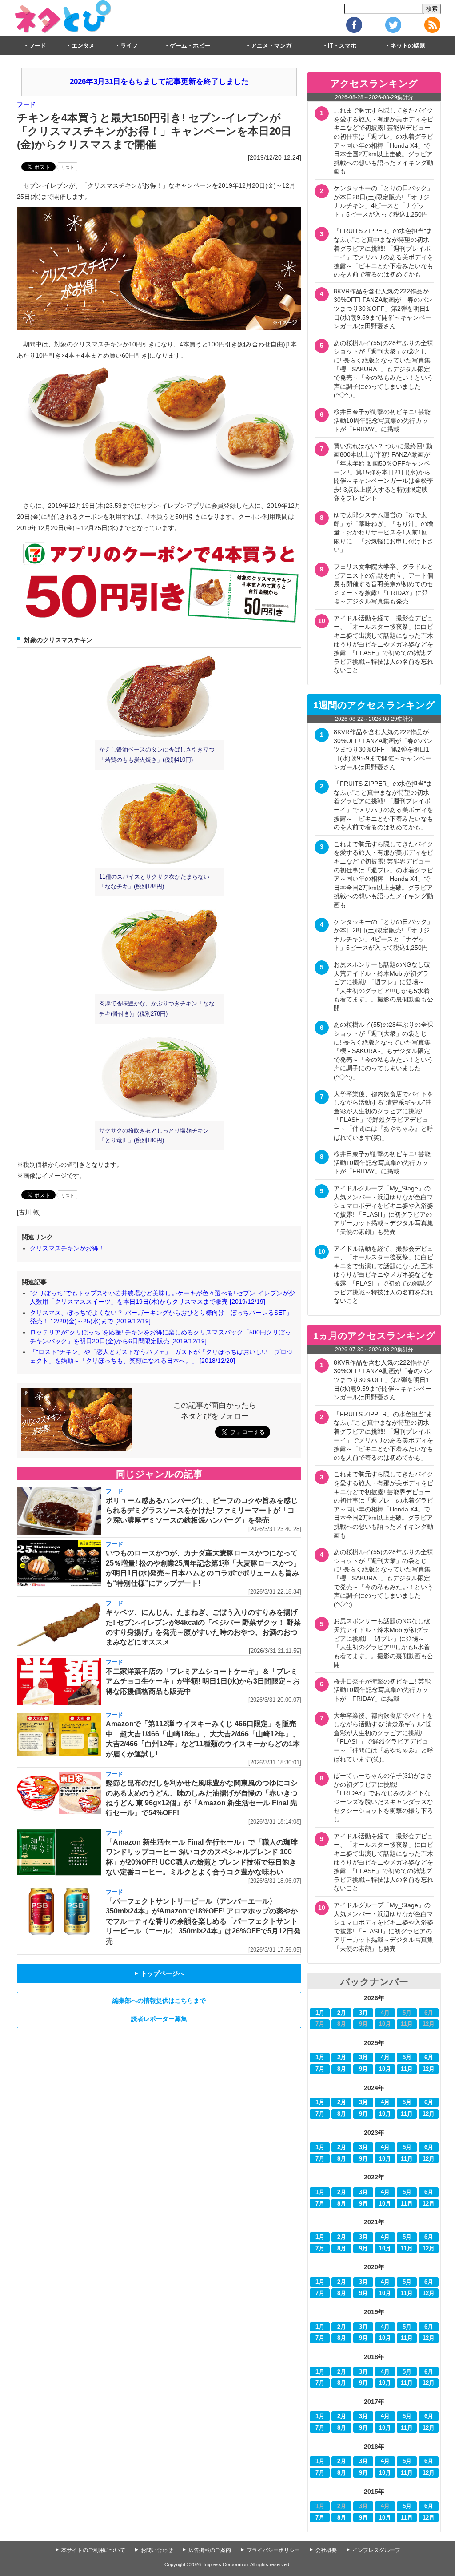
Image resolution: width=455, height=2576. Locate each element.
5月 (407, 2058)
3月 (363, 2013)
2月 (342, 2013)
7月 (320, 2069)
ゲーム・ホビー (190, 46)
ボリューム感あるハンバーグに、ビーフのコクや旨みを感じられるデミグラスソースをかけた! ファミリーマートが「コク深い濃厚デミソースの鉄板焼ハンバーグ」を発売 (202, 1511)
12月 (429, 2069)
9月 (363, 2069)
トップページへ (159, 1973)
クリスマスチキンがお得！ (67, 1248)
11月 (407, 2069)
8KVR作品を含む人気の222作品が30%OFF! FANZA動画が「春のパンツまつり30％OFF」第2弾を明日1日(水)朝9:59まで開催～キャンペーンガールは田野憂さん (383, 309)
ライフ (129, 46)
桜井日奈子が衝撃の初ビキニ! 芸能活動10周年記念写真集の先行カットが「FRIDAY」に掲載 (382, 420)
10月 (385, 2069)
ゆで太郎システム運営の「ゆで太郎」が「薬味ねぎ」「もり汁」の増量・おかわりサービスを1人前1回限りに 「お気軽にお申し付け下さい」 (383, 532)
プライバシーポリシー (273, 2550)
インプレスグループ (376, 2550)
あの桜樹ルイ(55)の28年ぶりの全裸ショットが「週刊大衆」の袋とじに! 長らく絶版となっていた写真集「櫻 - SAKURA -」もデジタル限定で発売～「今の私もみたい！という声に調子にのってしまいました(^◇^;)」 (383, 369)
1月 (320, 2013)
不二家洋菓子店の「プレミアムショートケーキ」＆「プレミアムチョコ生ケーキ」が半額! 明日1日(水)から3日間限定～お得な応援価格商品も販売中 (203, 1681)
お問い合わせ (157, 2550)
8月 (342, 2069)
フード (38, 46)
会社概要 (326, 2550)
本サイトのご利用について (93, 2550)
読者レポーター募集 (159, 2019)
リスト (68, 167)
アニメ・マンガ (271, 46)
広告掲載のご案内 (210, 2550)
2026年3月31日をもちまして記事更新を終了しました (159, 82)
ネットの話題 (408, 46)
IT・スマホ (342, 46)
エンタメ (83, 46)
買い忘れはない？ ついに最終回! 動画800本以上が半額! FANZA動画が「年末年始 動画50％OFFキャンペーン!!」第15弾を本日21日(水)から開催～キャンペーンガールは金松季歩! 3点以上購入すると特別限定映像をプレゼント (383, 472)
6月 (429, 2058)
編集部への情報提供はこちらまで (159, 2001)
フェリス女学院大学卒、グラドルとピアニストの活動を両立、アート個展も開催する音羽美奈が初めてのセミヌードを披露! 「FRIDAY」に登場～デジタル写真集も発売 (383, 584)
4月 (385, 2058)
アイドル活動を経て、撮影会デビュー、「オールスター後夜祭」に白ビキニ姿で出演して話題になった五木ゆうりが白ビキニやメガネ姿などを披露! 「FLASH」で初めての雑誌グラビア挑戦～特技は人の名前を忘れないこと (383, 644)
